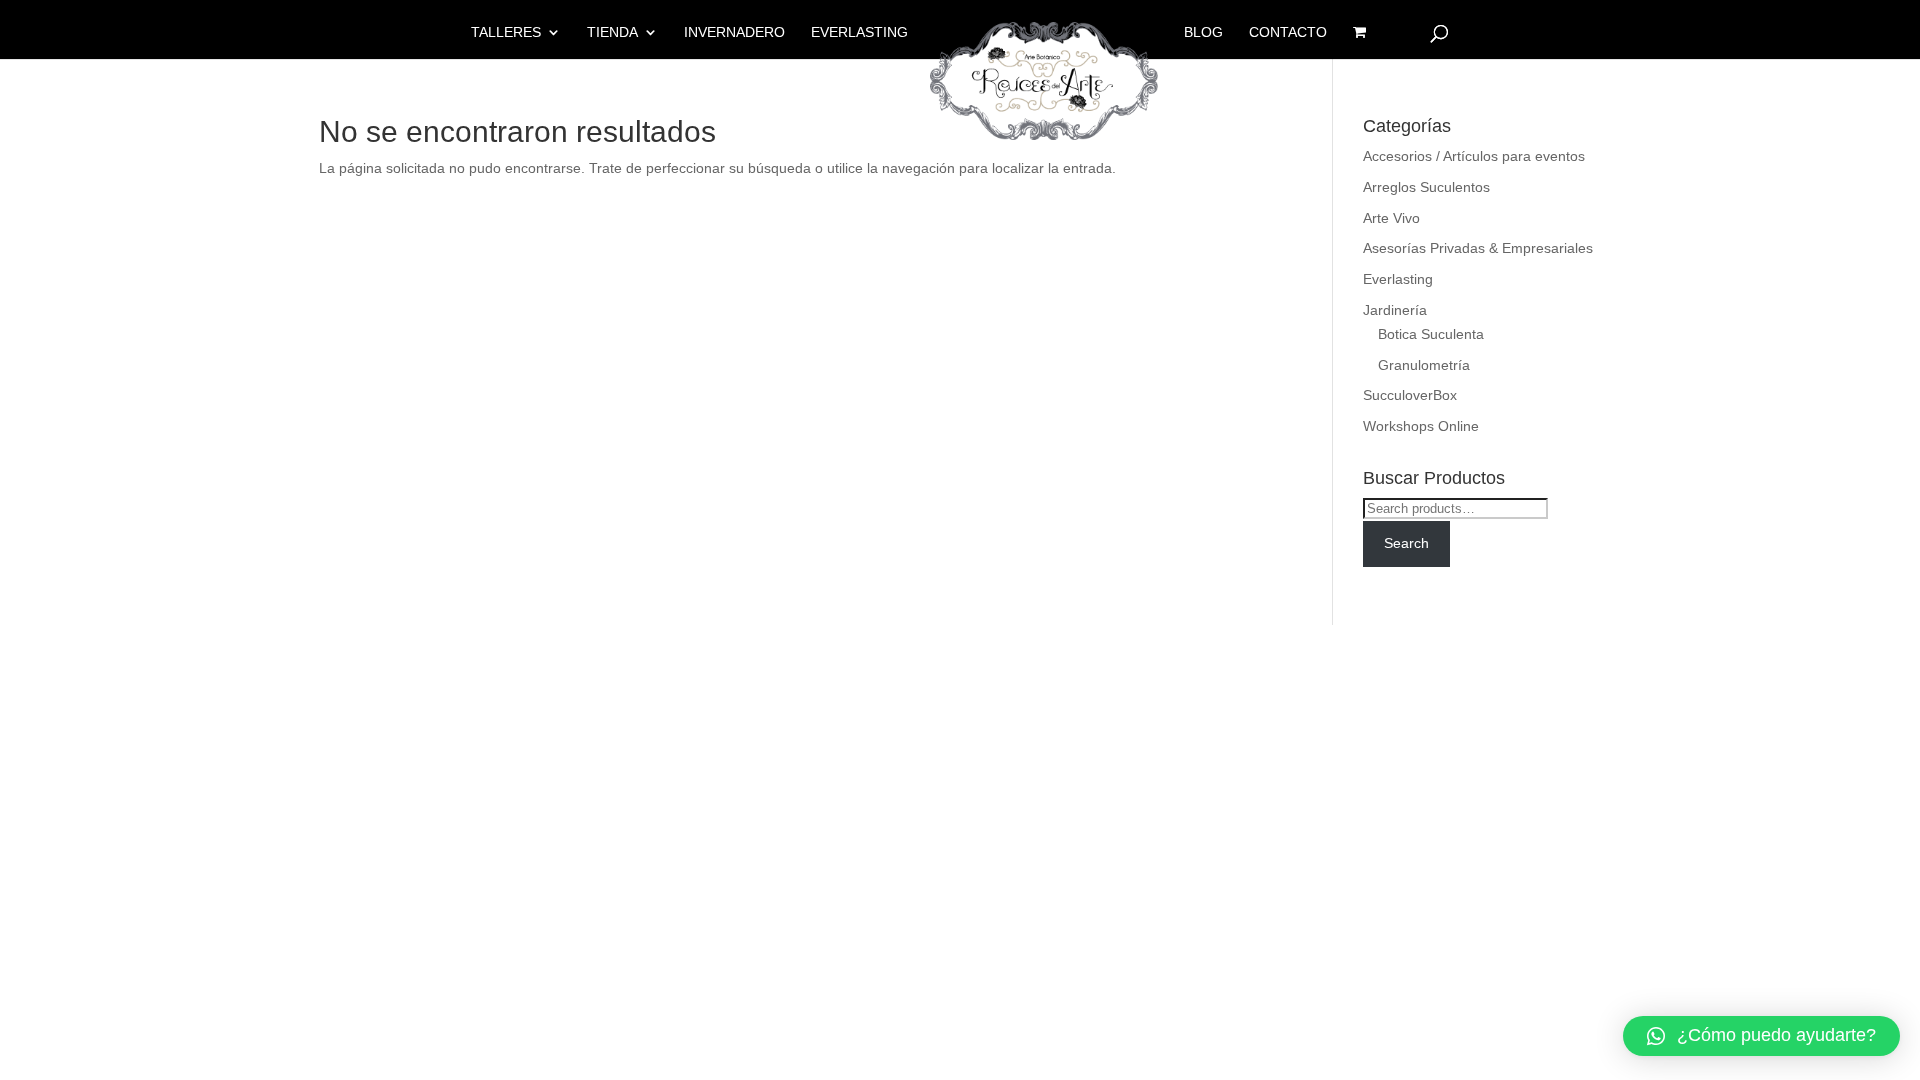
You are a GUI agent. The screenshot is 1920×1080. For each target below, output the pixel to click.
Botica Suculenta (1431, 334)
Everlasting (859, 32)
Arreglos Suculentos (1426, 187)
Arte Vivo (1391, 218)
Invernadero (734, 32)
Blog (1203, 32)
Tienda (612, 32)
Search (1406, 543)
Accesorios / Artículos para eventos (1474, 156)
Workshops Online (1421, 426)
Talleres (506, 32)
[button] (1761, 1036)
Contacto (1288, 32)
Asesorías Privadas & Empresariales (1478, 248)
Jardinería (1395, 310)
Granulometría (1424, 365)
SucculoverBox (1410, 395)
